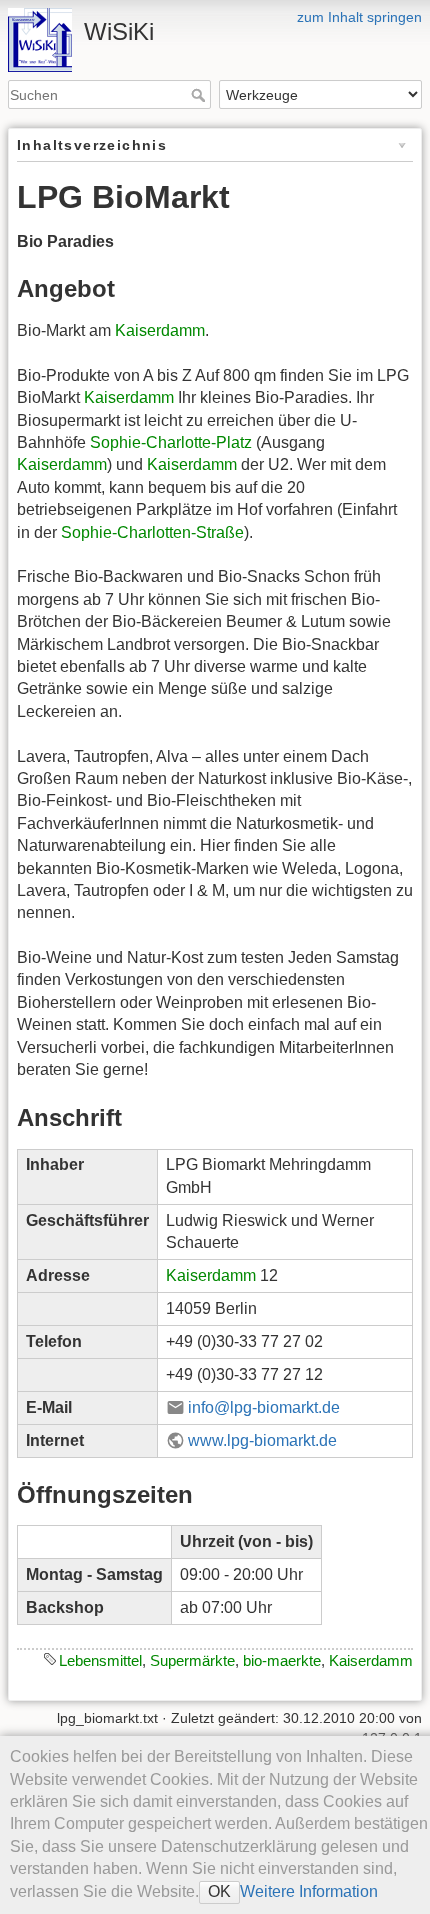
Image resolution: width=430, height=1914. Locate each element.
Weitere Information (309, 1891)
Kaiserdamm (160, 330)
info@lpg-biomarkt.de (264, 1407)
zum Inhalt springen (359, 17)
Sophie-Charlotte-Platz (171, 442)
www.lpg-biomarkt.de (262, 1440)
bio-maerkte (282, 1660)
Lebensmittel (100, 1660)
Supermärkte (192, 1660)
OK (219, 1891)
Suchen (200, 95)
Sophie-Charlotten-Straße (152, 532)
